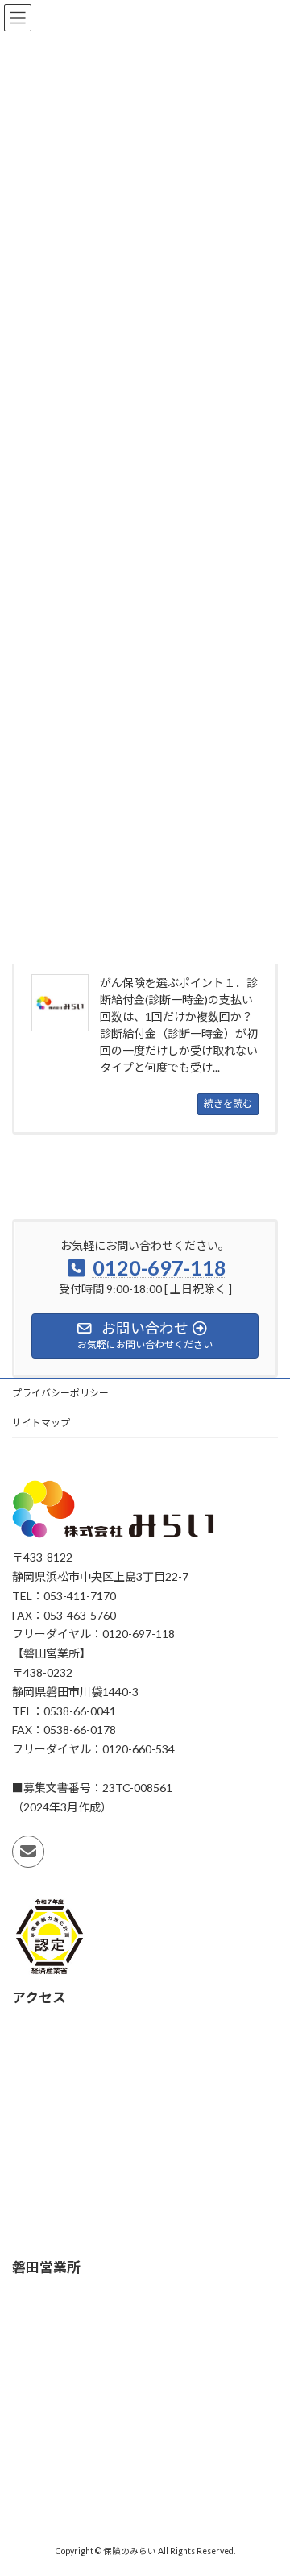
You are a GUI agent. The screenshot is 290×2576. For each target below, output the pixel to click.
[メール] (28, 1852)
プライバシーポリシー (60, 1393)
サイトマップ (41, 1423)
